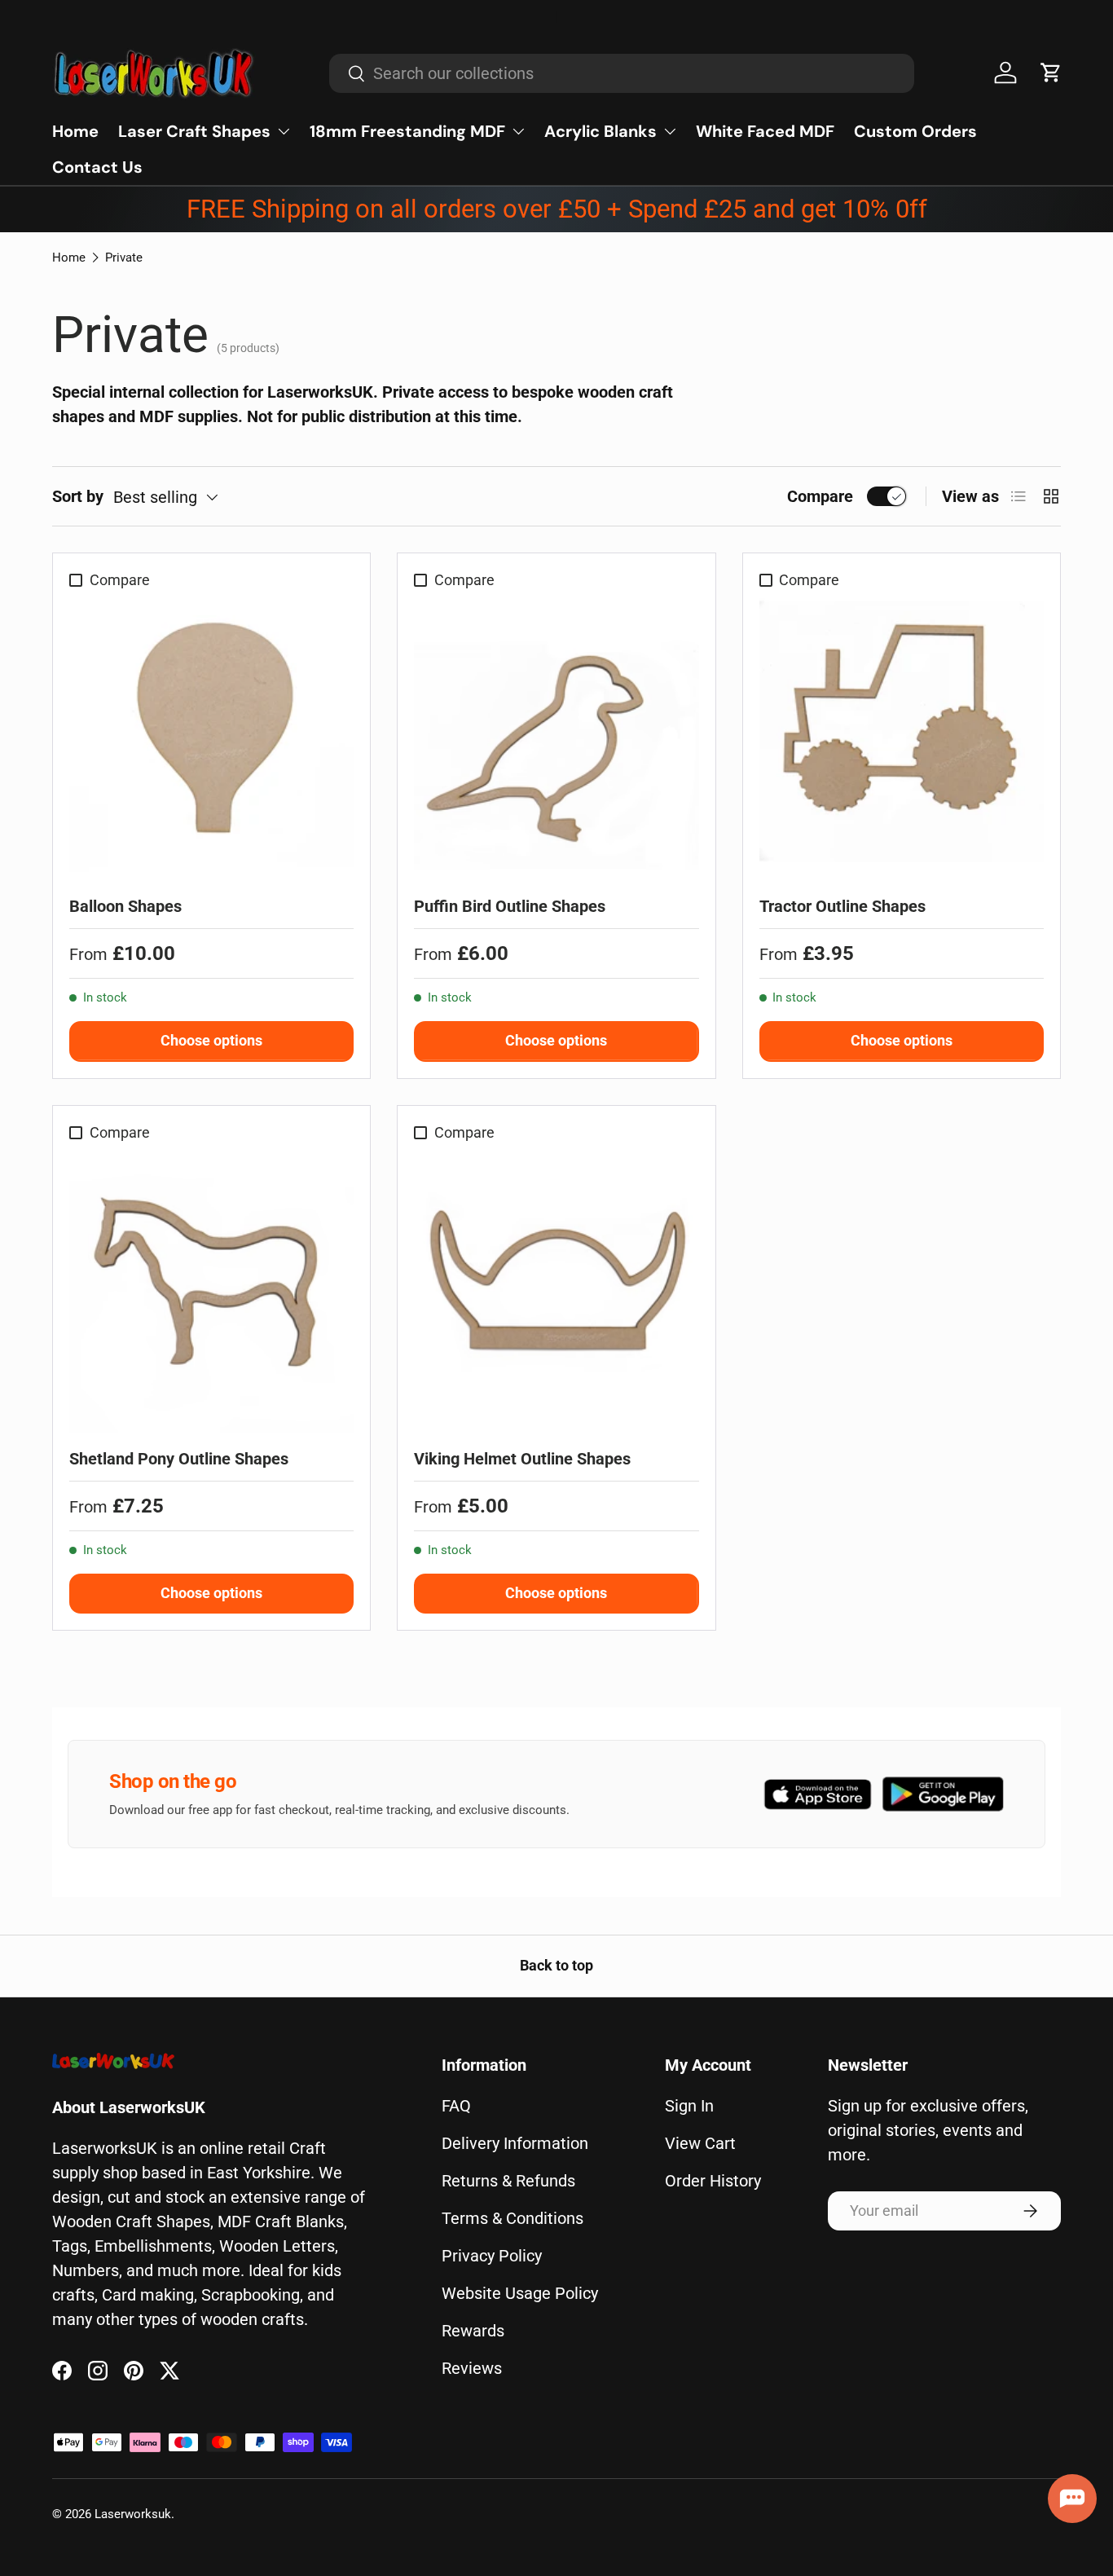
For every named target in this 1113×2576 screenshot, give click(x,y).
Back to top (556, 1966)
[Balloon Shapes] (211, 739)
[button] (1051, 73)
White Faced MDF (765, 131)
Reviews (472, 2368)
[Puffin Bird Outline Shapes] (556, 739)
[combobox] (622, 73)
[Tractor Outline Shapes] (902, 739)
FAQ (456, 2106)
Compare (820, 496)
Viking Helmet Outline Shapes (522, 1459)
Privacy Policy (492, 2256)
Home (75, 131)
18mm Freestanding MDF (407, 131)
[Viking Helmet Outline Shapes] (556, 1291)
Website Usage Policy (520, 2293)
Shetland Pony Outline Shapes (179, 1459)
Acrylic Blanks (600, 131)
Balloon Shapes (125, 906)
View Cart (700, 2143)
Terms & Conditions (513, 2218)
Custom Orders (915, 131)
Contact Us (97, 167)
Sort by (78, 496)
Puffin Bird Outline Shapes (510, 906)
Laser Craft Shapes (194, 131)
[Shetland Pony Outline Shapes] (211, 1291)
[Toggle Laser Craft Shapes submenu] (284, 131)
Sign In (689, 2106)
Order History (713, 2181)
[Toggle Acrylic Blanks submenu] (670, 131)
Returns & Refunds (508, 2181)
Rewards (473, 2331)
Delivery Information (515, 2143)
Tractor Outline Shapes (842, 906)
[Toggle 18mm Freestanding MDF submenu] (518, 131)
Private (124, 258)
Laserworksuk (133, 2514)
